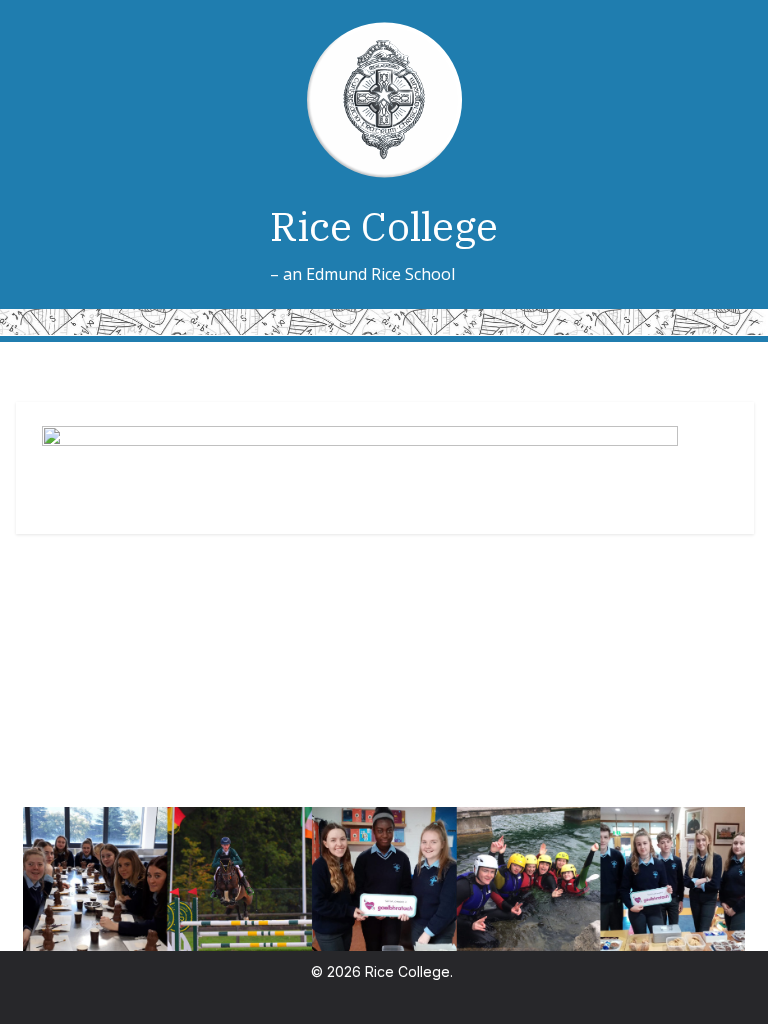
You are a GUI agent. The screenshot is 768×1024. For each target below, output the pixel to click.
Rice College (384, 226)
